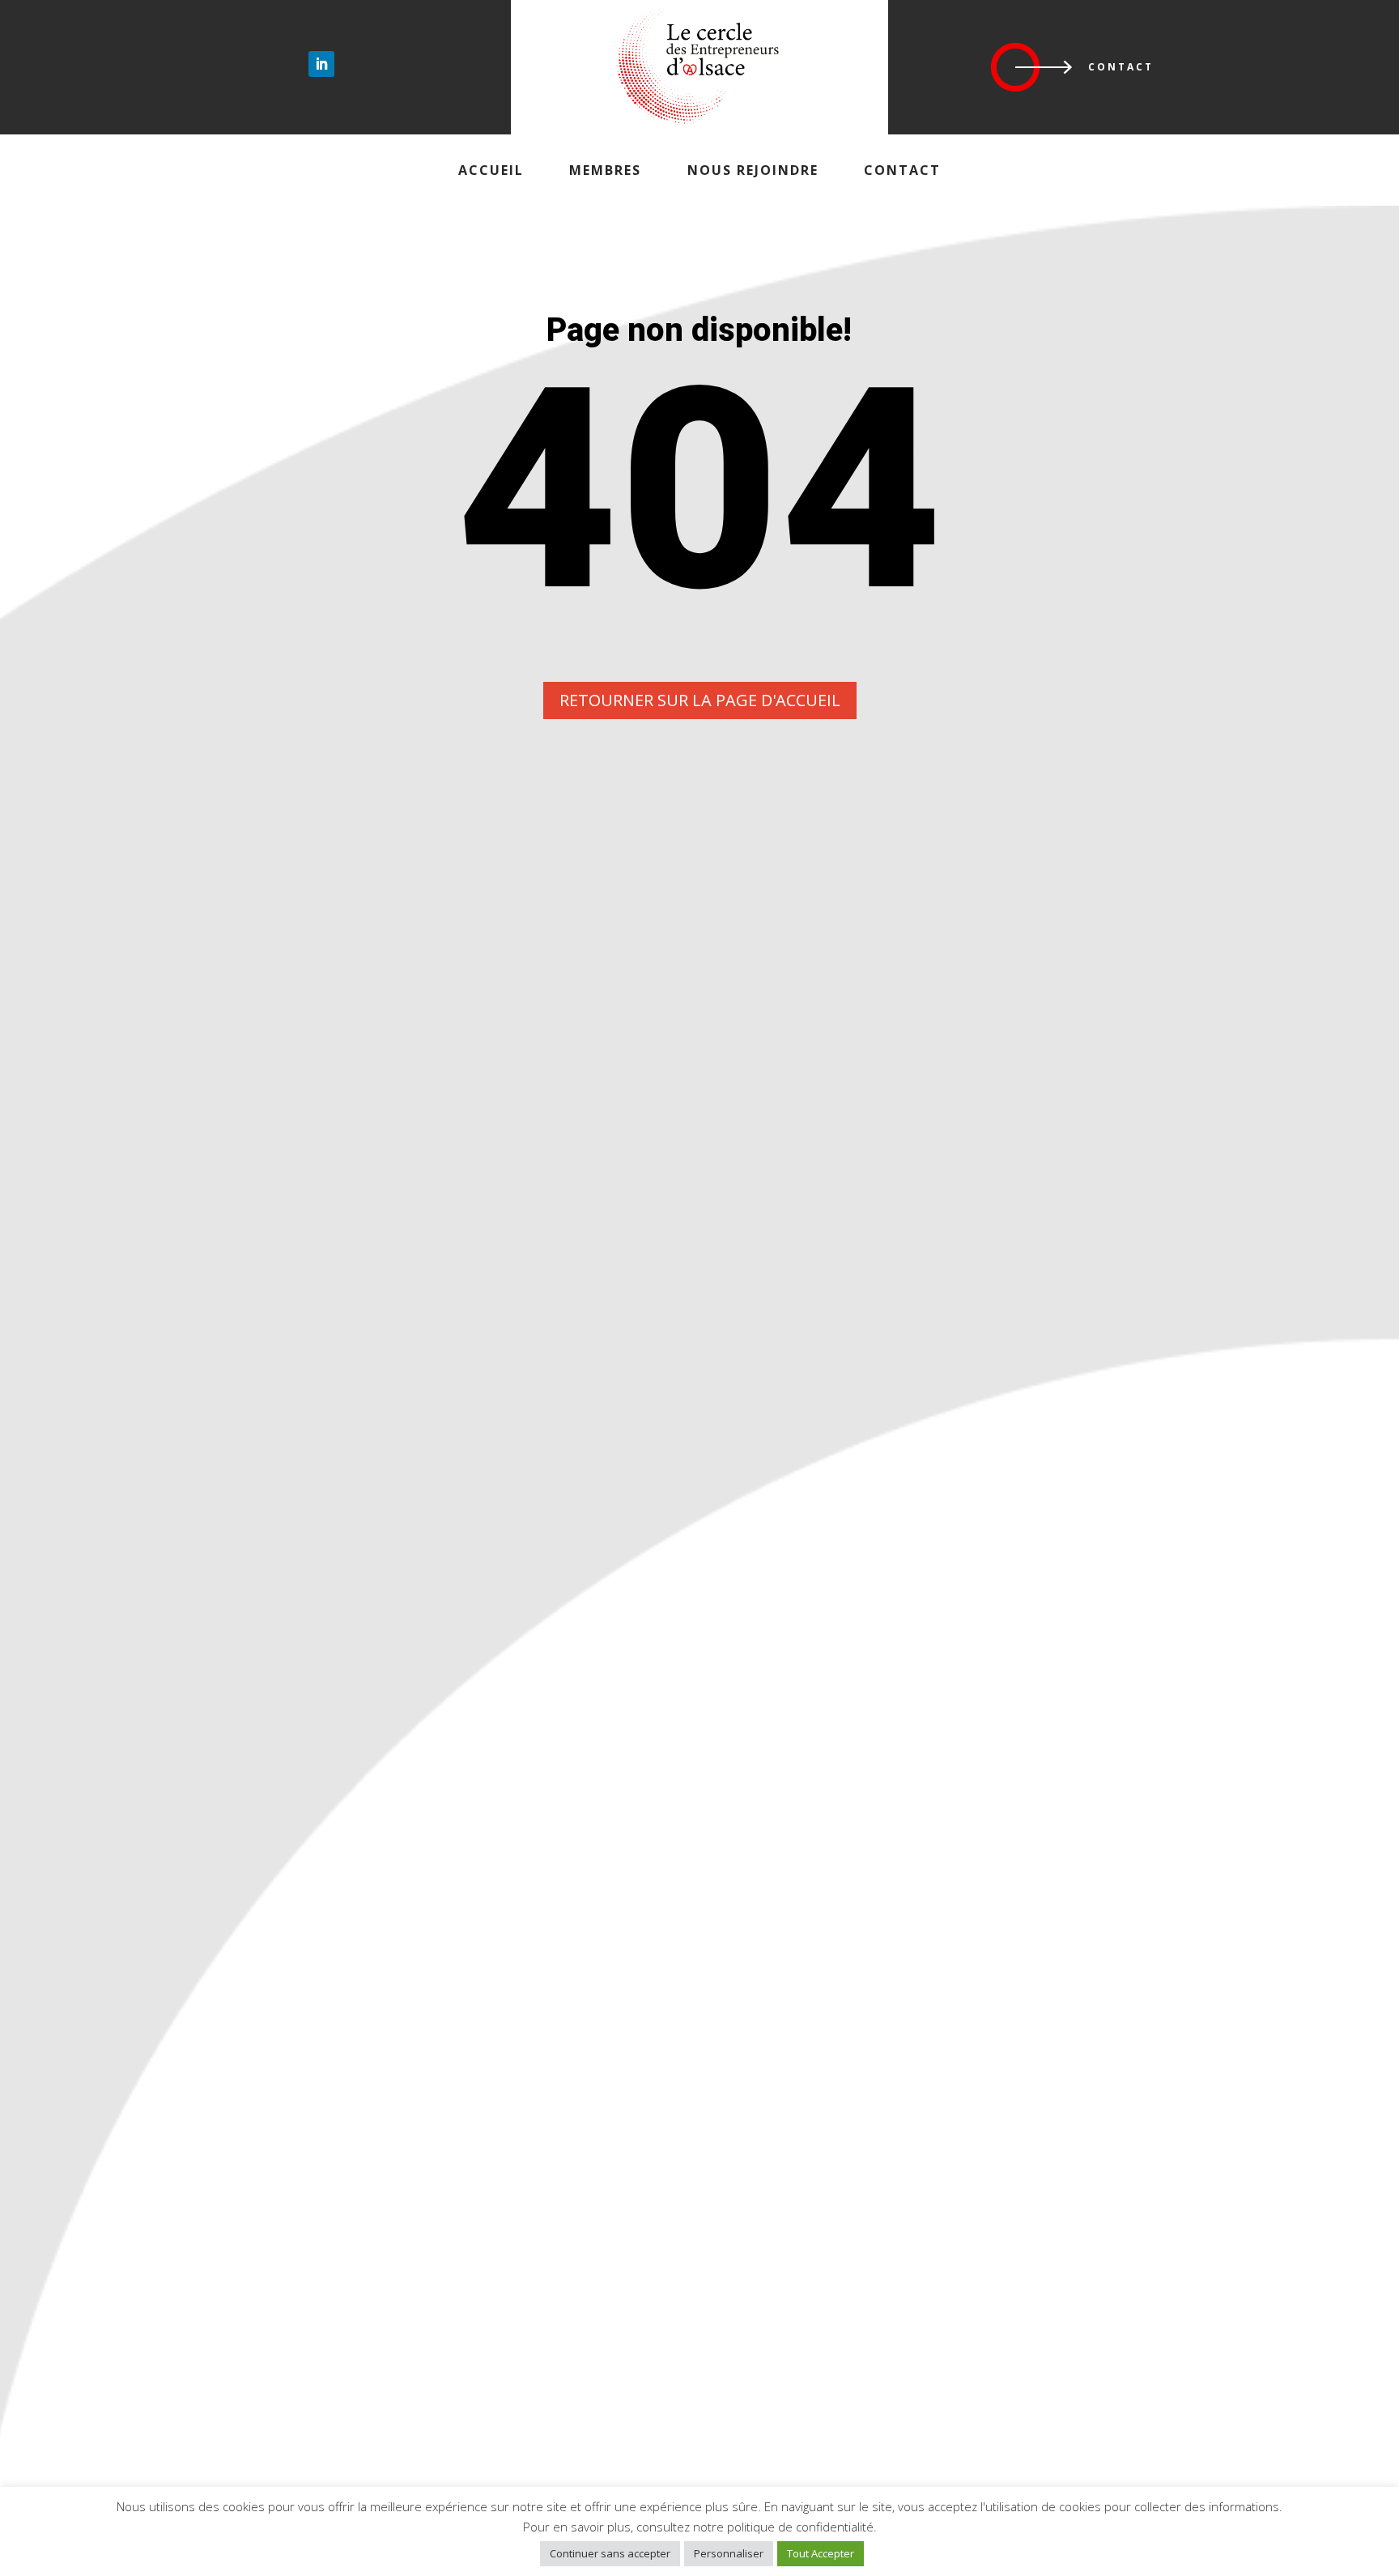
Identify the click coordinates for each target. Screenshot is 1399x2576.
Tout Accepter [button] (821, 2553)
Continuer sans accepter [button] (610, 2553)
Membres (605, 170)
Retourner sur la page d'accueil (700, 700)
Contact (1121, 67)
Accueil (491, 170)
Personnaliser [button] (729, 2553)
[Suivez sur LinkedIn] (321, 64)
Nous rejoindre (753, 170)
